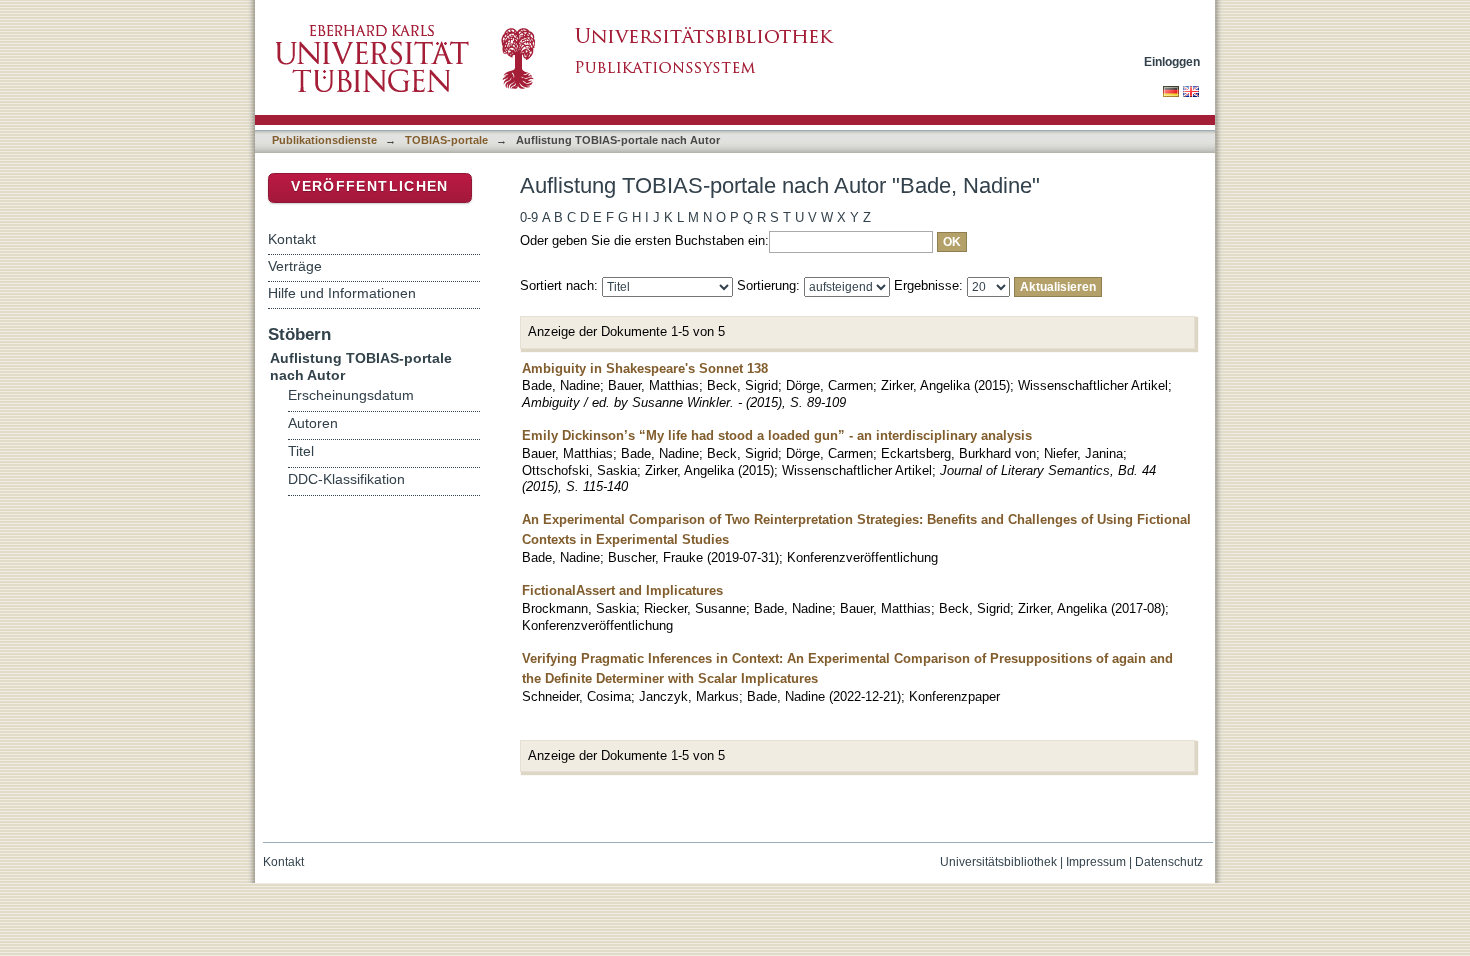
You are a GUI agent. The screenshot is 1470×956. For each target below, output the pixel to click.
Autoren (313, 423)
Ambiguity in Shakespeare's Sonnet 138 (645, 368)
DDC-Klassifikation (346, 479)
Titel (301, 451)
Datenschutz (1169, 862)
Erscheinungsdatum (351, 395)
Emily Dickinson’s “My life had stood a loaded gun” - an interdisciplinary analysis (777, 435)
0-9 (529, 217)
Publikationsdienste (324, 140)
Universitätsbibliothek (998, 862)
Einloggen (1172, 61)
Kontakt (292, 239)
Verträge (295, 266)
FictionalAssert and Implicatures (622, 590)
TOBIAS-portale (446, 140)
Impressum (1096, 862)
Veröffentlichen (369, 186)
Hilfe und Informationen (342, 293)
